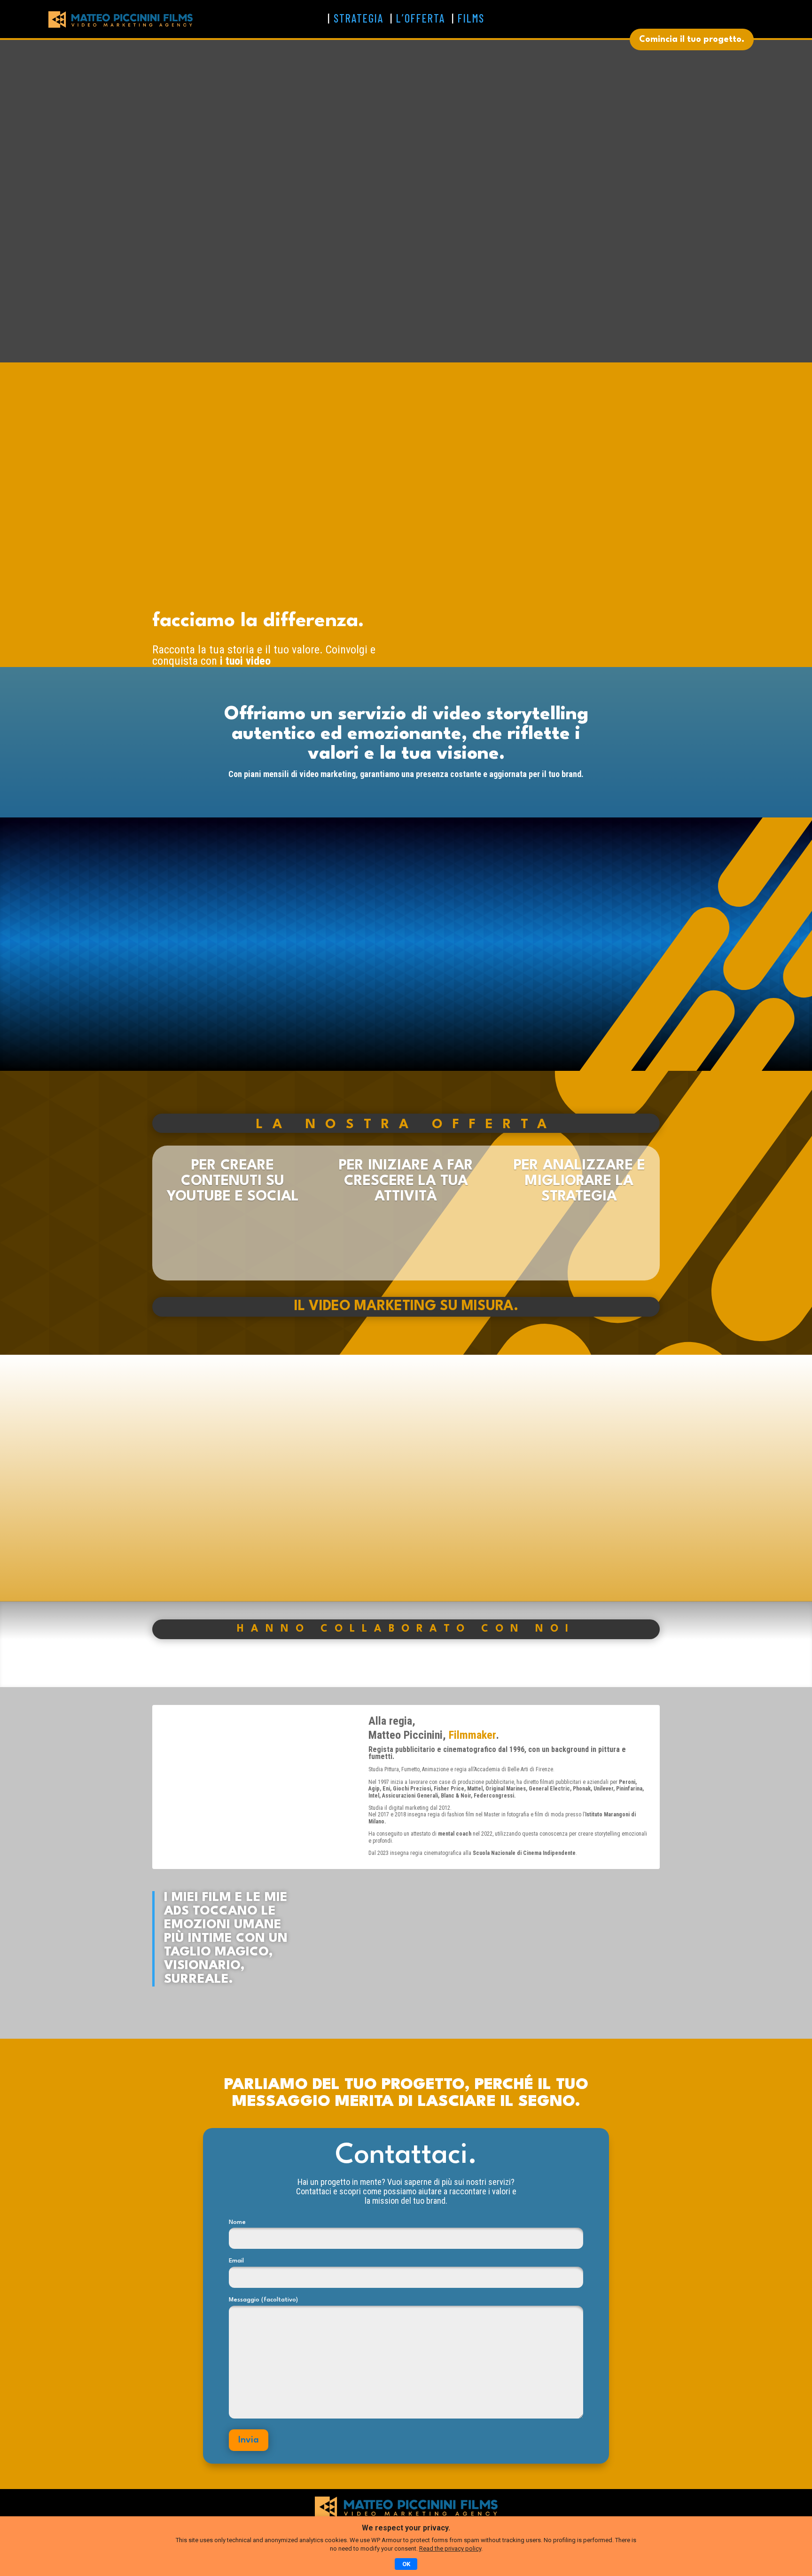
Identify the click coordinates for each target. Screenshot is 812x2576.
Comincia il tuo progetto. (692, 39)
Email (236, 2261)
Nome (237, 2222)
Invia (249, 2440)
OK (406, 2564)
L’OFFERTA (421, 18)
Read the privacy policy (450, 2549)
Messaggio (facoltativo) (263, 2300)
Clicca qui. (538, 1970)
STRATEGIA (359, 18)
